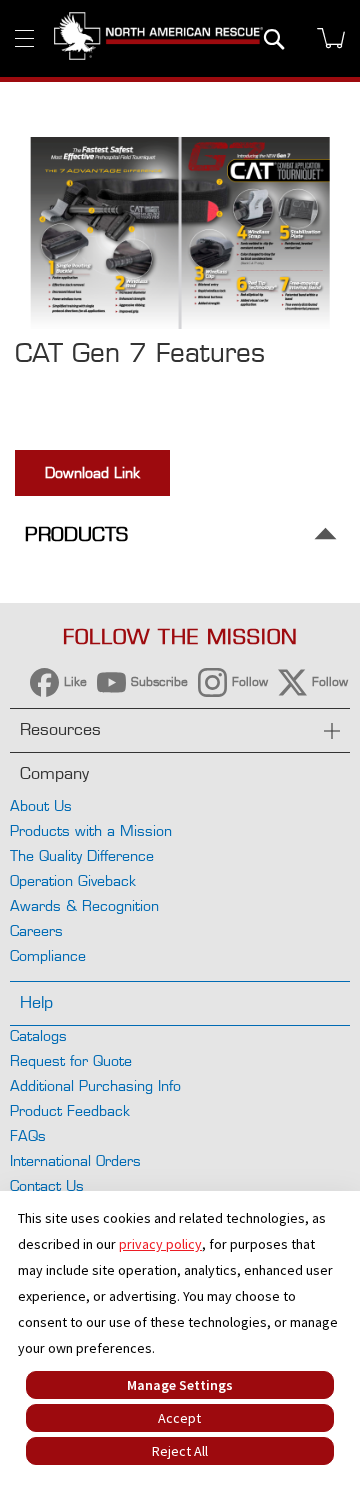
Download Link (92, 472)
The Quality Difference (82, 855)
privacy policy (160, 1244)
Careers (36, 930)
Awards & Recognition (84, 905)
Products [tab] (76, 534)
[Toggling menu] (24, 38)
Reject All (180, 1451)
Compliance (48, 955)
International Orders (75, 1160)
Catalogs (38, 1035)
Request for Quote (71, 1060)
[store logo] (158, 38)
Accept (179, 1418)
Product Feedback (70, 1110)
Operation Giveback (73, 880)
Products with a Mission (91, 830)
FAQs (28, 1135)
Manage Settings (180, 1385)
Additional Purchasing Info (95, 1085)
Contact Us (47, 1185)
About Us (41, 805)
